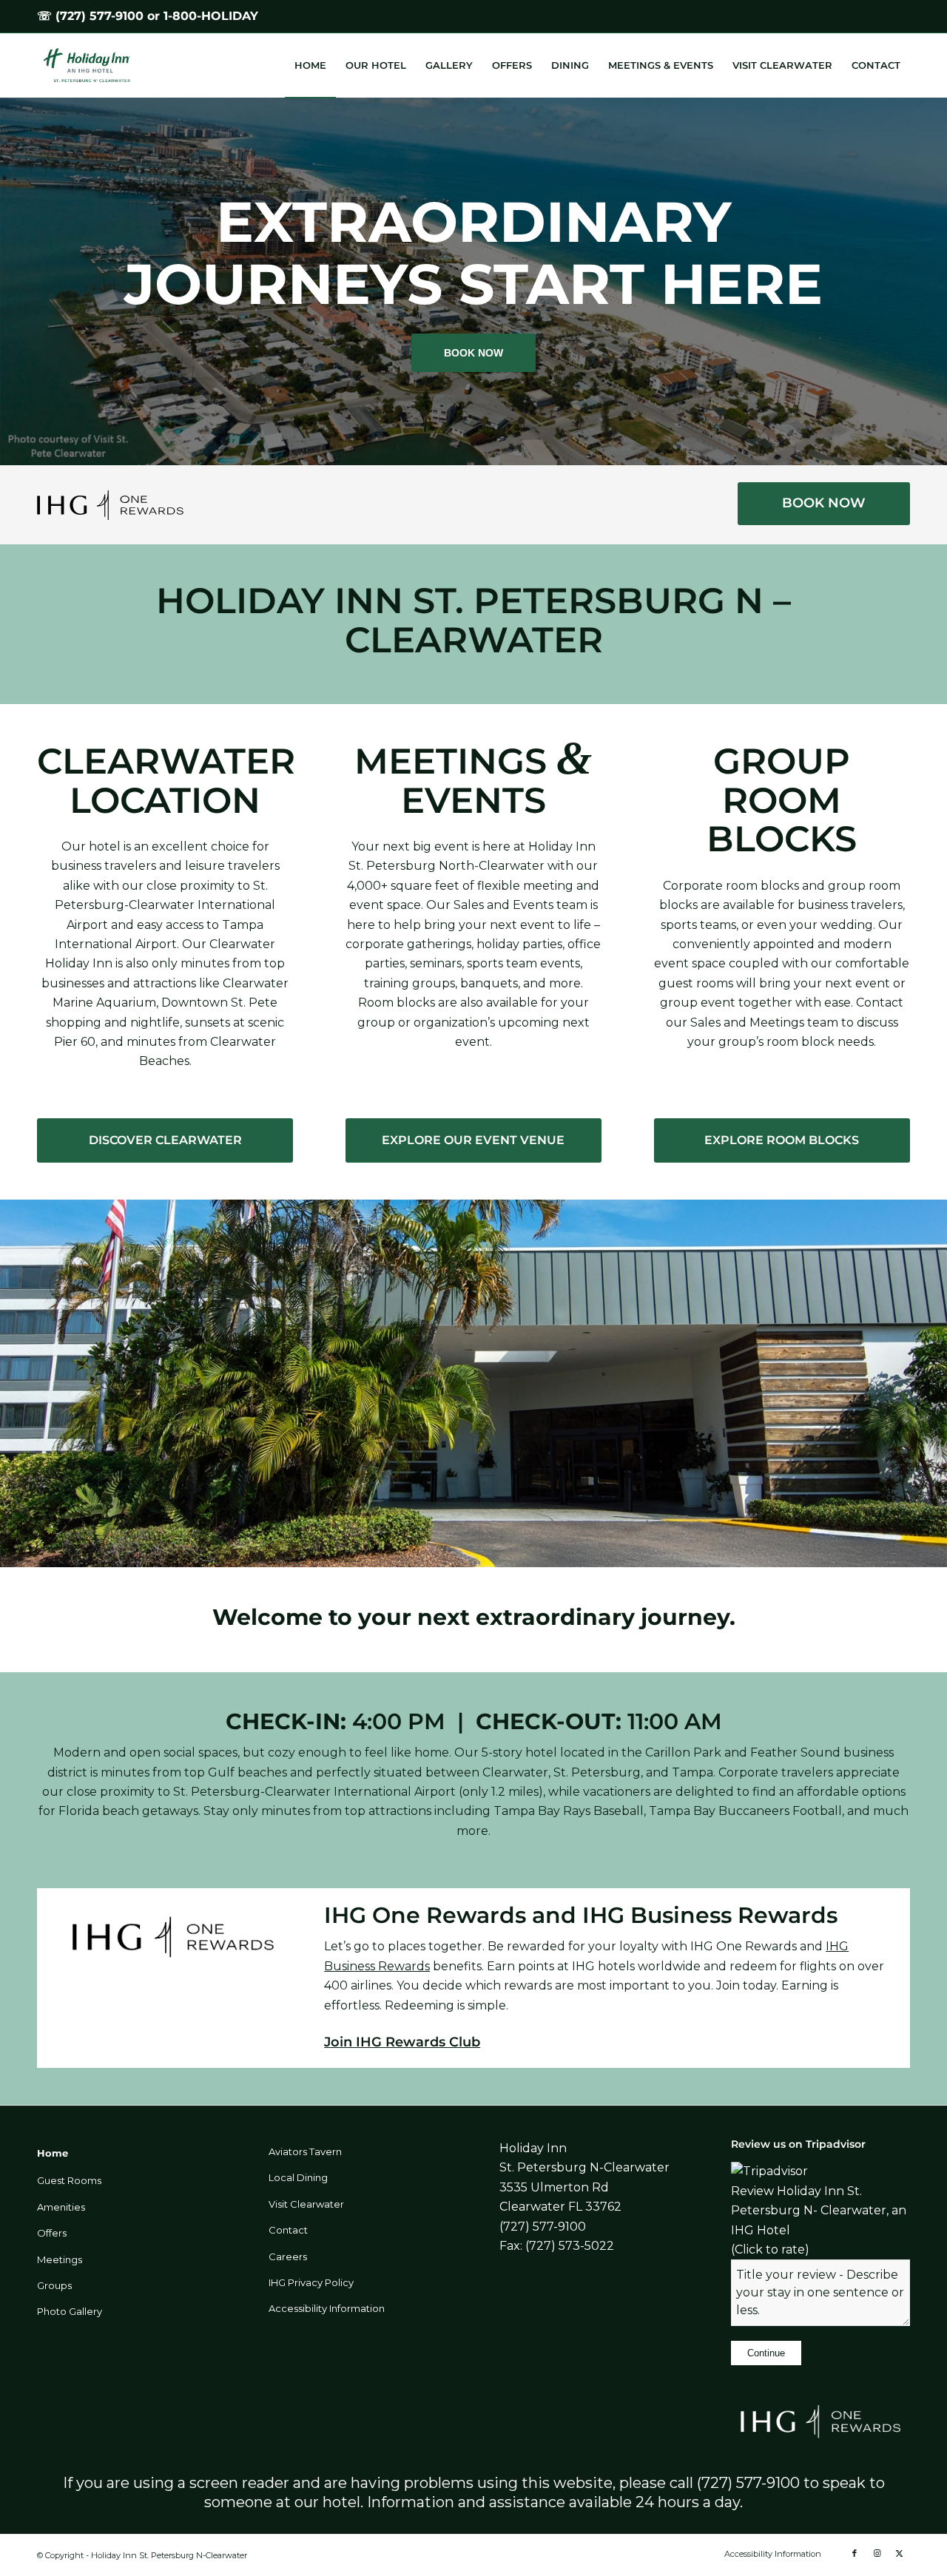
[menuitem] (310, 65)
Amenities (61, 2207)
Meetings (60, 2259)
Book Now (473, 353)
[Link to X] (899, 2553)
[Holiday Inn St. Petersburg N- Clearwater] (94, 65)
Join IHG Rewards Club (402, 2042)
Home (53, 2153)
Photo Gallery (70, 2311)
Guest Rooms (69, 2180)
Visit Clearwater (306, 2204)
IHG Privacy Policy (311, 2282)
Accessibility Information (327, 2308)
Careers (288, 2256)
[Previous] (13, 282)
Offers (52, 2233)
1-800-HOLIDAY (211, 16)
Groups (54, 2285)
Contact (288, 2230)
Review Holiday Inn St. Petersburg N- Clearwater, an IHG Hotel (819, 2211)
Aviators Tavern (305, 2151)
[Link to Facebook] (855, 2553)
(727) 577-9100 (100, 16)
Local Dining (298, 2177)
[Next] (934, 282)
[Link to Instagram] (877, 2553)
